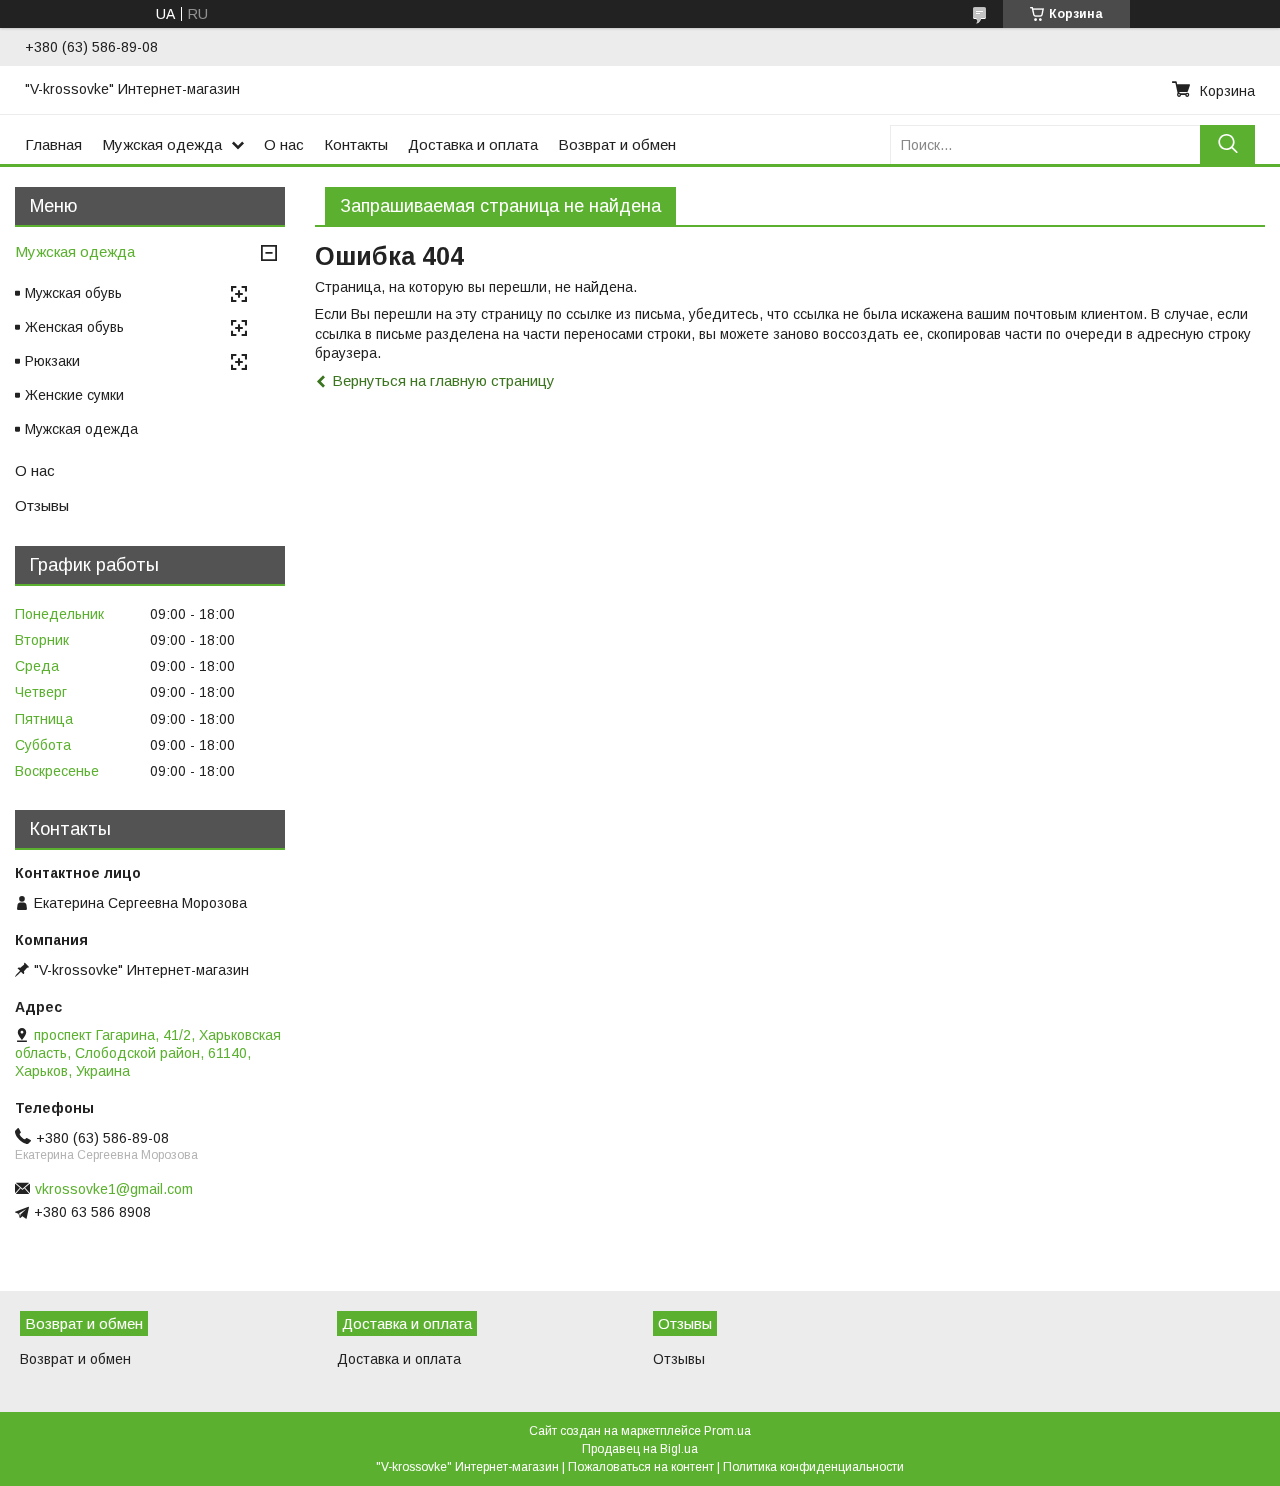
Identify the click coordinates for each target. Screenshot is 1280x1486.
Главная (53, 144)
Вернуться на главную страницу (443, 380)
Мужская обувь (73, 293)
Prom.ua (727, 1431)
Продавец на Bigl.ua (640, 1449)
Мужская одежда (162, 144)
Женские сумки (74, 395)
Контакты (356, 144)
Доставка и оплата (473, 144)
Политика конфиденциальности (813, 1467)
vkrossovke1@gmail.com (114, 1189)
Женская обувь (74, 327)
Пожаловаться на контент (641, 1467)
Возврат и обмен (617, 144)
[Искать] (1227, 144)
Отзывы (42, 505)
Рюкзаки (52, 361)
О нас (284, 144)
